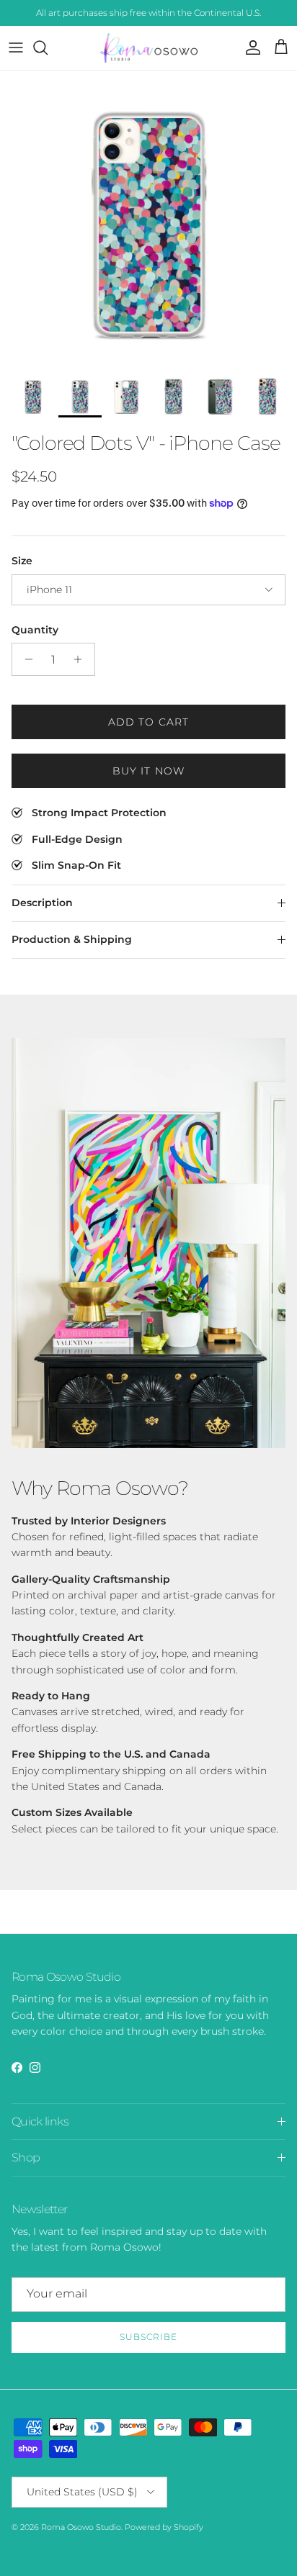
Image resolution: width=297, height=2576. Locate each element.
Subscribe (148, 2337)
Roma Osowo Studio (81, 2527)
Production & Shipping (72, 939)
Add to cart (148, 722)
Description (42, 903)
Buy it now (148, 771)
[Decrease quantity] (25, 659)
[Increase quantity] (82, 659)
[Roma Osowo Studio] (149, 48)
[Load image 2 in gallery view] (148, 219)
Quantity (35, 630)
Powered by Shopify (164, 2527)
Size (22, 561)
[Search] (48, 48)
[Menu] (16, 48)
